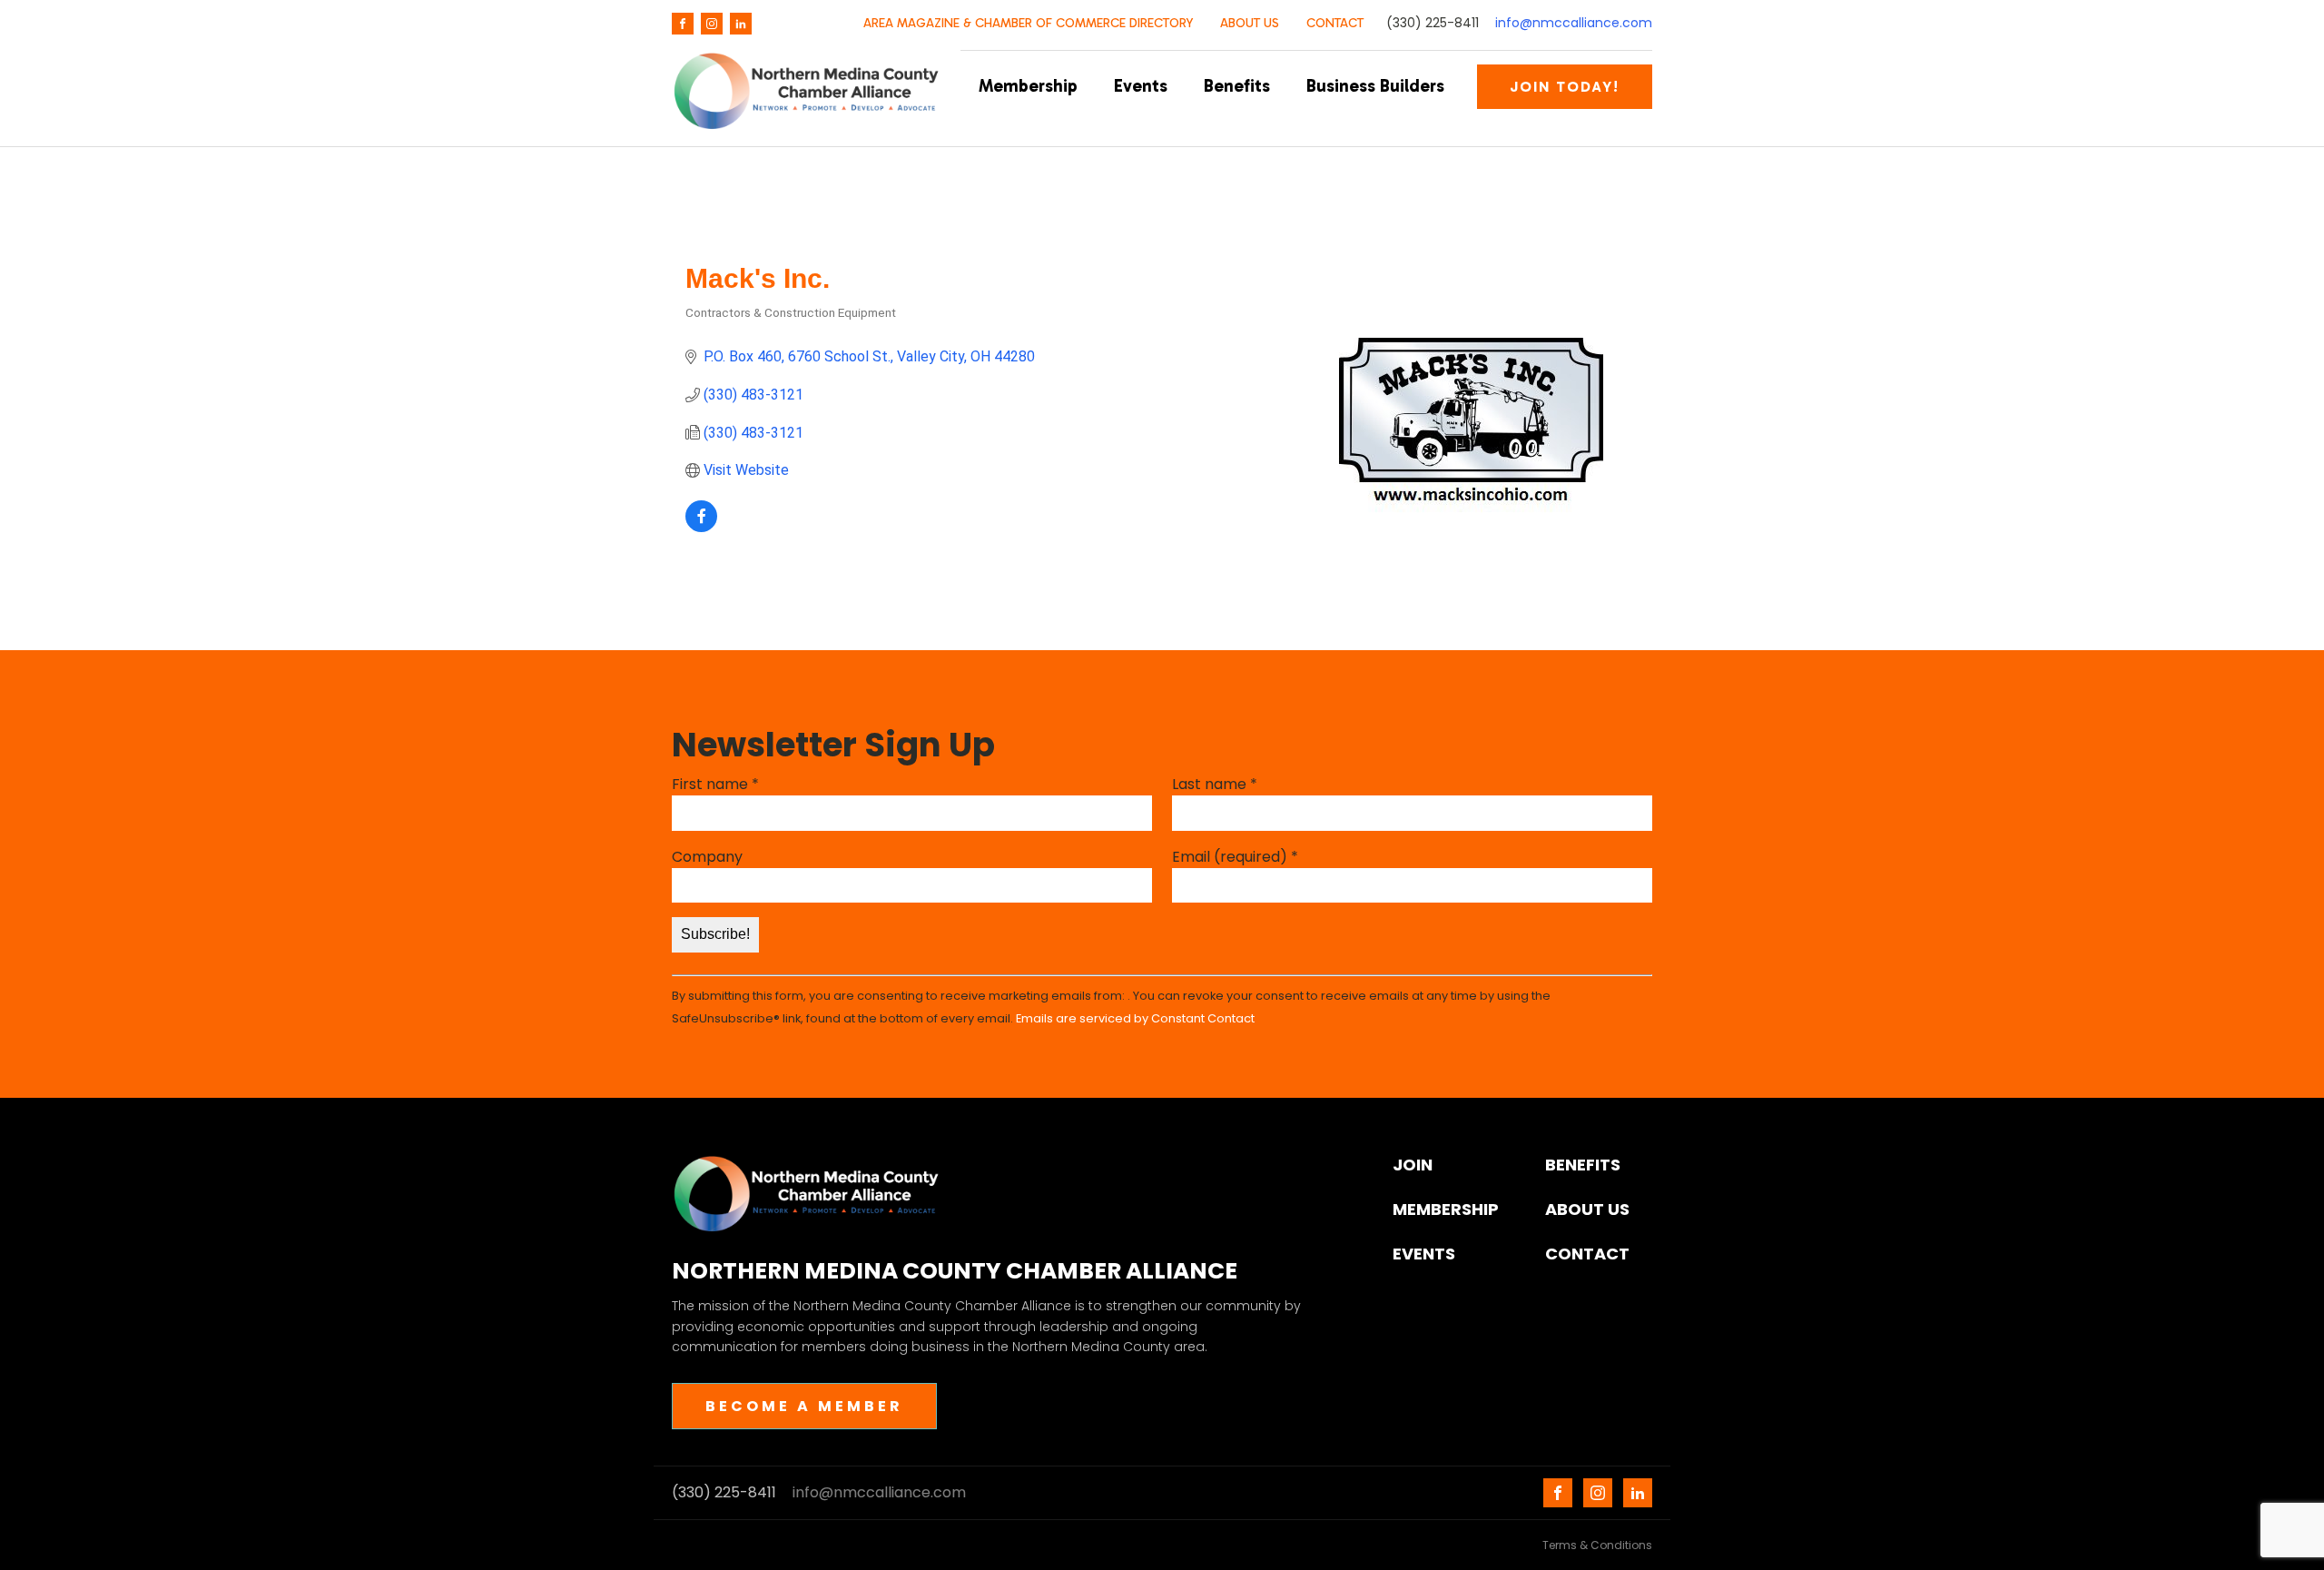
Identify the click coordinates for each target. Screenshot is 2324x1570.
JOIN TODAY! (1565, 87)
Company (707, 857)
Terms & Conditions (1597, 1545)
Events (1141, 86)
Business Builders (1375, 86)
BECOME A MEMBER (804, 1406)
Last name (1215, 784)
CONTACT (1335, 23)
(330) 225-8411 (1433, 23)
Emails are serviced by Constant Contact (1135, 1018)
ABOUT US (1250, 23)
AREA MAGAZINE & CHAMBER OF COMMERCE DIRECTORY (1028, 23)
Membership (1028, 86)
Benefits (1237, 86)
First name (715, 784)
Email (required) (1235, 857)
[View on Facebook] (701, 527)
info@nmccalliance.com (1574, 23)
